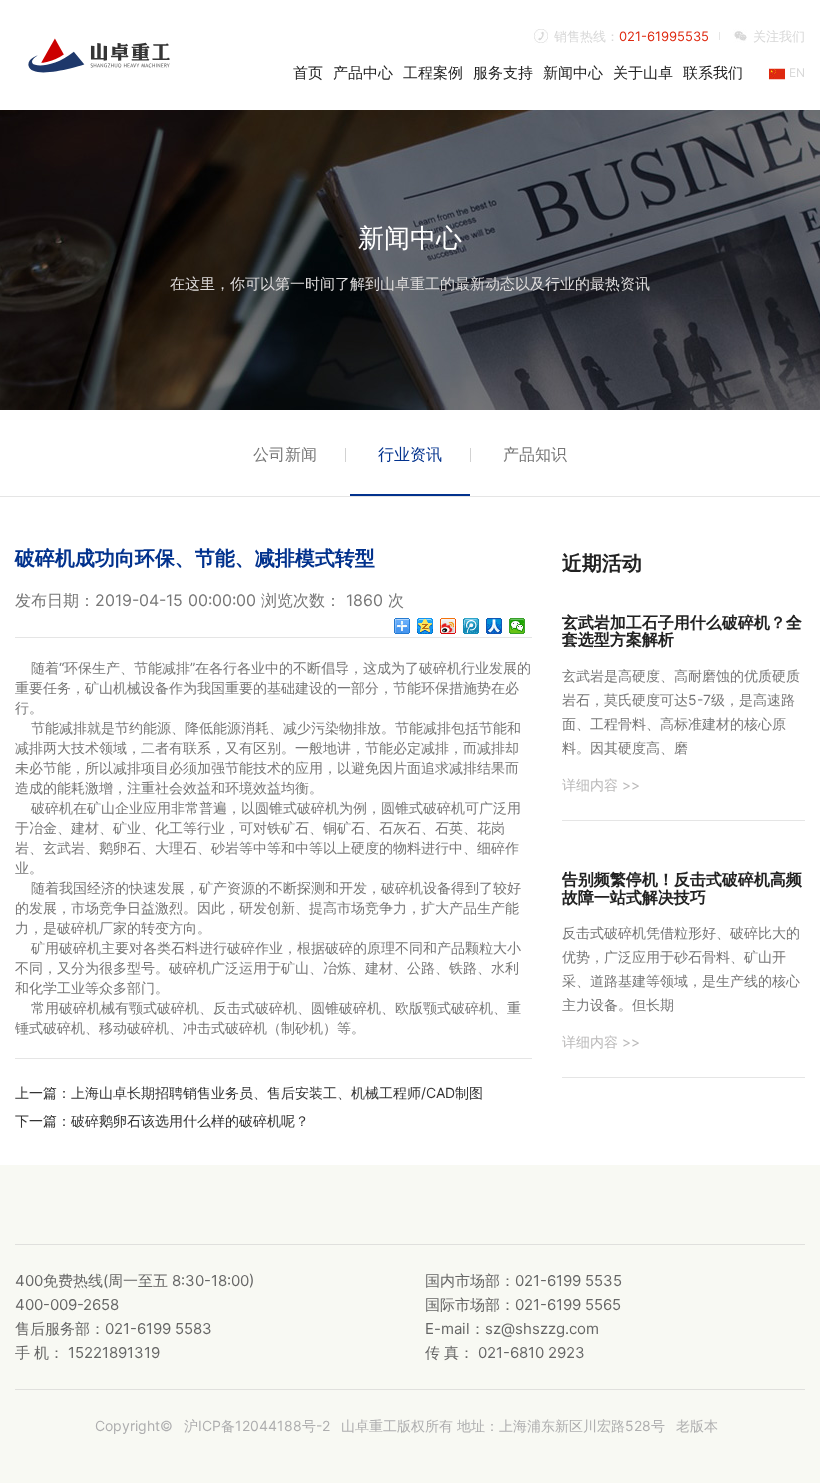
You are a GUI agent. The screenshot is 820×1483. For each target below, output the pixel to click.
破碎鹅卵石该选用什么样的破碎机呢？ (190, 1120)
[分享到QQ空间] (425, 626)
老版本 (697, 1425)
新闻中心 (573, 72)
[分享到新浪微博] (448, 626)
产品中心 (363, 72)
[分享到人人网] (494, 626)
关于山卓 (643, 72)
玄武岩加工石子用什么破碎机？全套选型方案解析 (682, 631)
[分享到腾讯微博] (471, 626)
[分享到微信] (517, 626)
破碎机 (440, 667)
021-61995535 (664, 36)
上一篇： (43, 1092)
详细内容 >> (601, 784)
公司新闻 (285, 454)
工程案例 (433, 72)
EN (795, 72)
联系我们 (713, 72)
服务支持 (503, 72)
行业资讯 (410, 454)
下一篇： (43, 1120)
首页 (308, 72)
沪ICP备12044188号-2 (257, 1425)
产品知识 (535, 454)
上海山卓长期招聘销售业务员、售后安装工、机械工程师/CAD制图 (277, 1092)
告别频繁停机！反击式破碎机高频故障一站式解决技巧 (682, 888)
